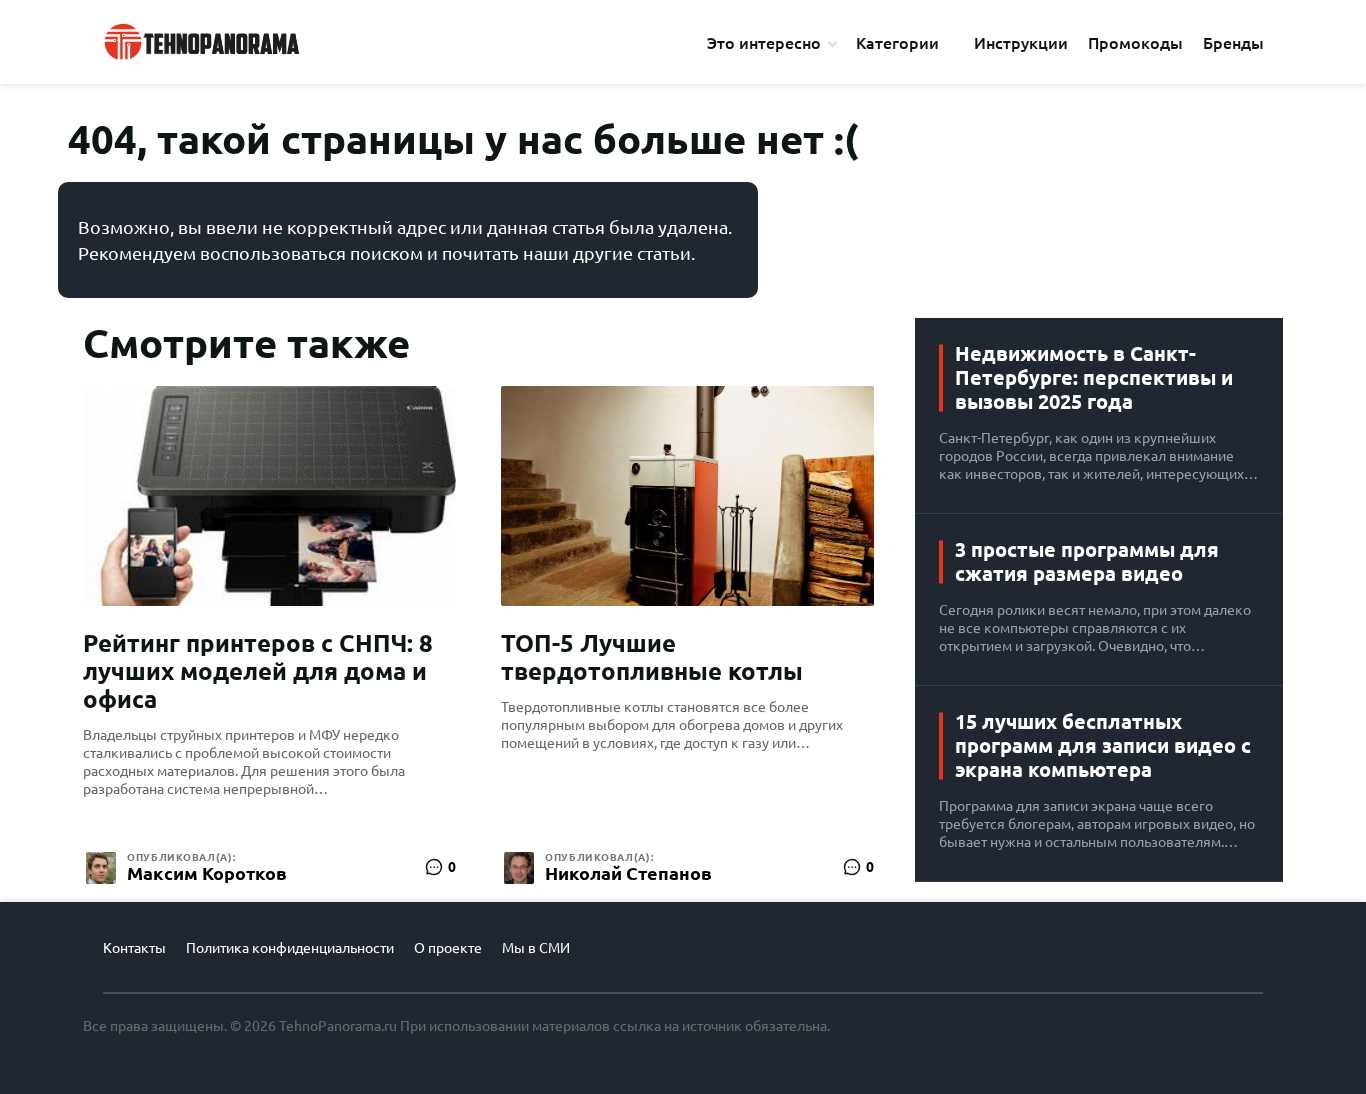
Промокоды (1135, 43)
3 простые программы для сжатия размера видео (1087, 561)
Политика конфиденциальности (290, 948)
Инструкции (1021, 43)
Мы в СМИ (536, 948)
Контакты (134, 948)
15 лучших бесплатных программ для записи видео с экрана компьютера (1103, 745)
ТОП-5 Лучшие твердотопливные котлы (652, 657)
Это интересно (764, 43)
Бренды (1233, 43)
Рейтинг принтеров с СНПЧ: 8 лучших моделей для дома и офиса (258, 671)
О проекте (448, 948)
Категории (897, 43)
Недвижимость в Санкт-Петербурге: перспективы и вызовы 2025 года (1094, 377)
